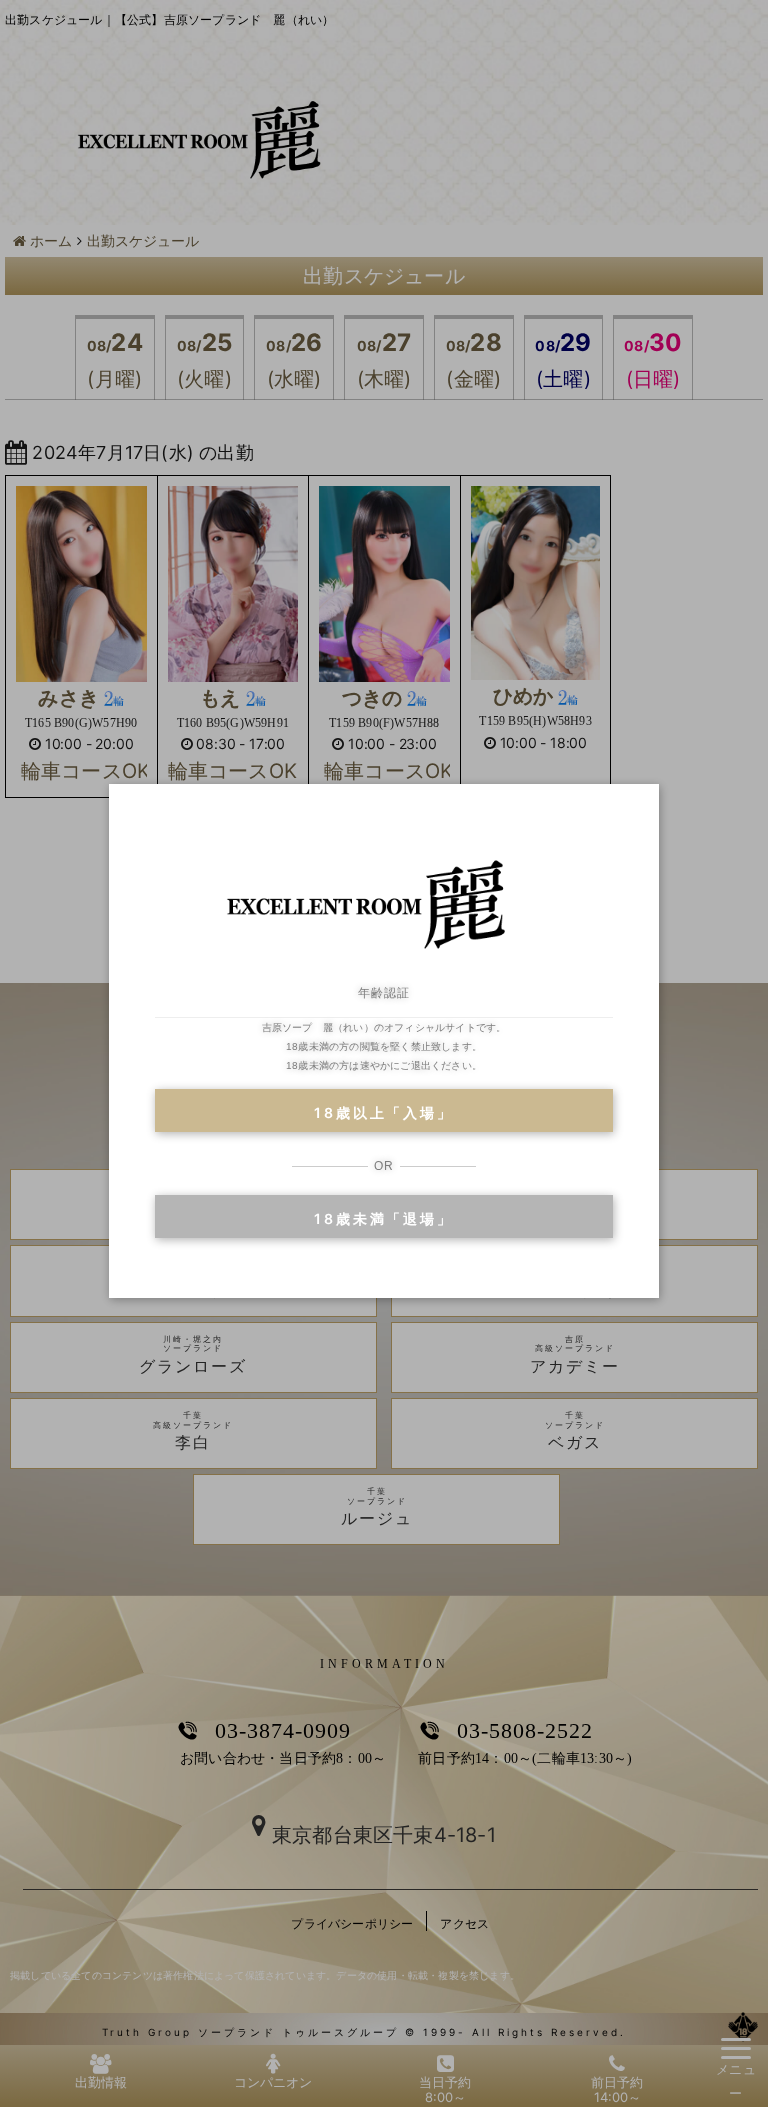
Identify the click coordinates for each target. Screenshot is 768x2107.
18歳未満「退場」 (383, 1218)
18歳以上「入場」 (383, 1112)
